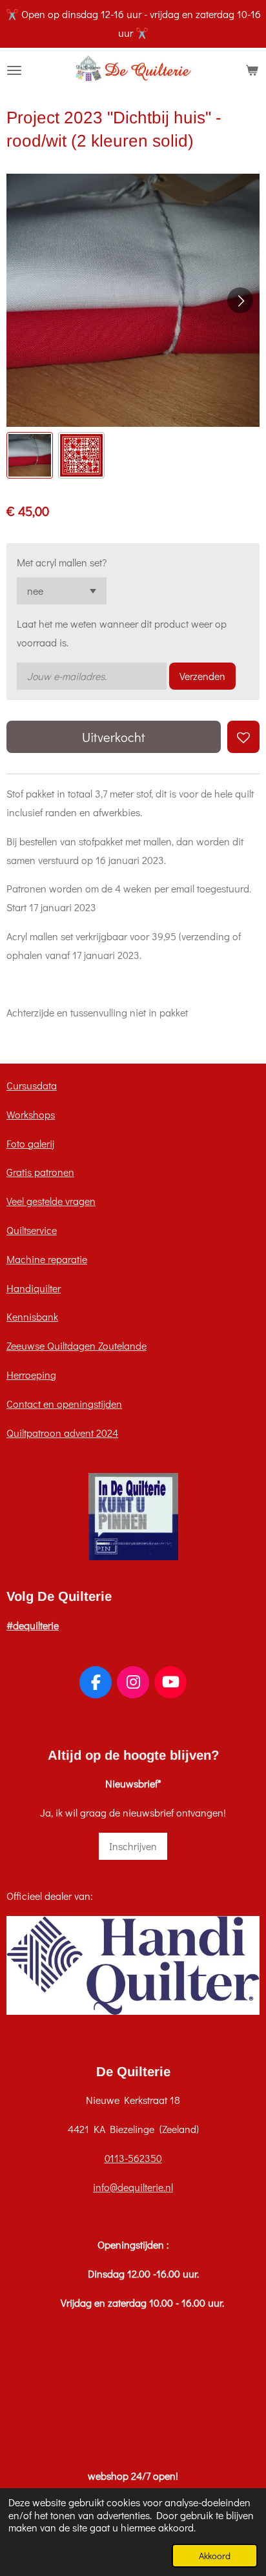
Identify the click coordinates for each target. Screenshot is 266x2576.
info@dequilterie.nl (133, 2187)
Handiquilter (34, 1288)
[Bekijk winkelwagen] (252, 70)
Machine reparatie (47, 1259)
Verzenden (202, 676)
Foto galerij (30, 1143)
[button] (30, 455)
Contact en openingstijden (64, 1404)
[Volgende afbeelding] (240, 300)
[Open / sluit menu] (14, 70)
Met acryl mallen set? (62, 562)
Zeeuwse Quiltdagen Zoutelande (77, 1345)
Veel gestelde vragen (51, 1201)
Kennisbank (32, 1316)
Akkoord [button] (215, 2556)
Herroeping (31, 1375)
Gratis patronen (40, 1172)
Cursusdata (32, 1085)
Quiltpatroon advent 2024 (62, 1433)
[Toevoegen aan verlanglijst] (243, 737)
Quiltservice (32, 1230)
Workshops (31, 1114)
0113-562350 (133, 2158)
